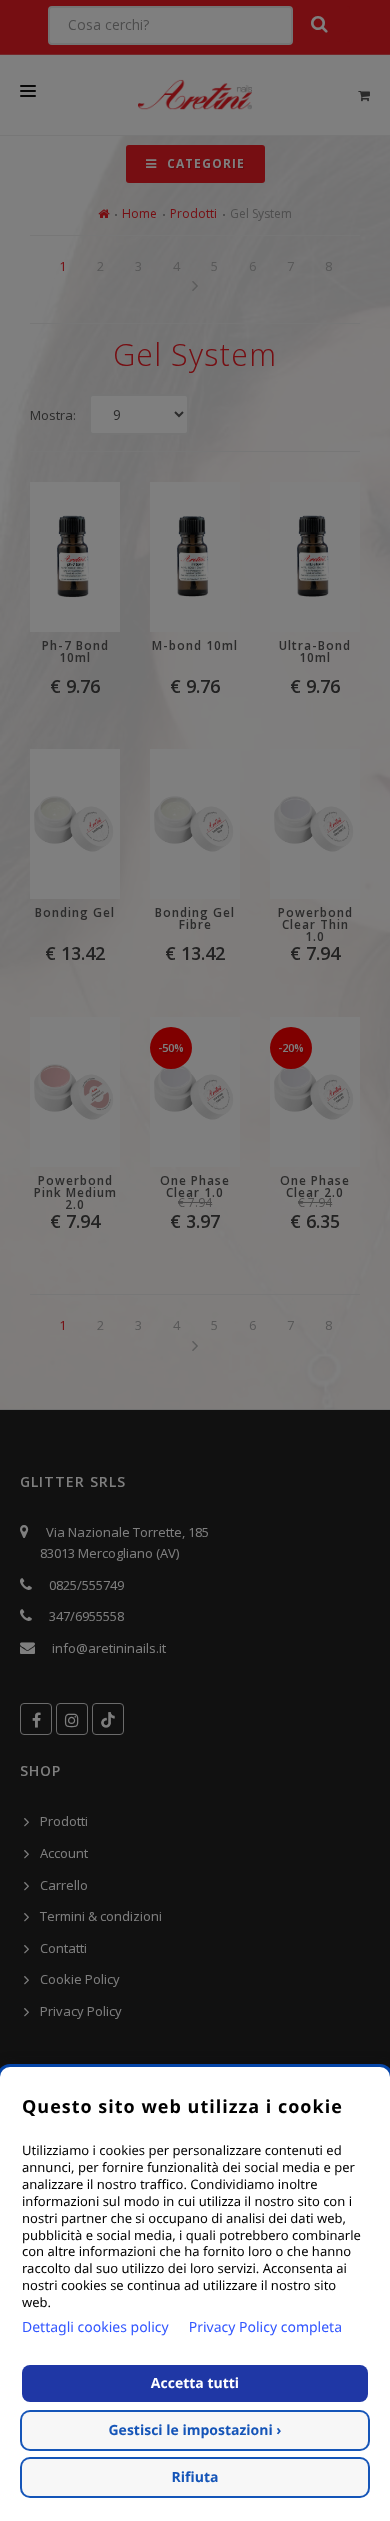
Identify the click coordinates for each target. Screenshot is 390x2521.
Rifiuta (195, 2477)
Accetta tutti (195, 2383)
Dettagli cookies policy (95, 2327)
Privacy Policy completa (265, 2327)
